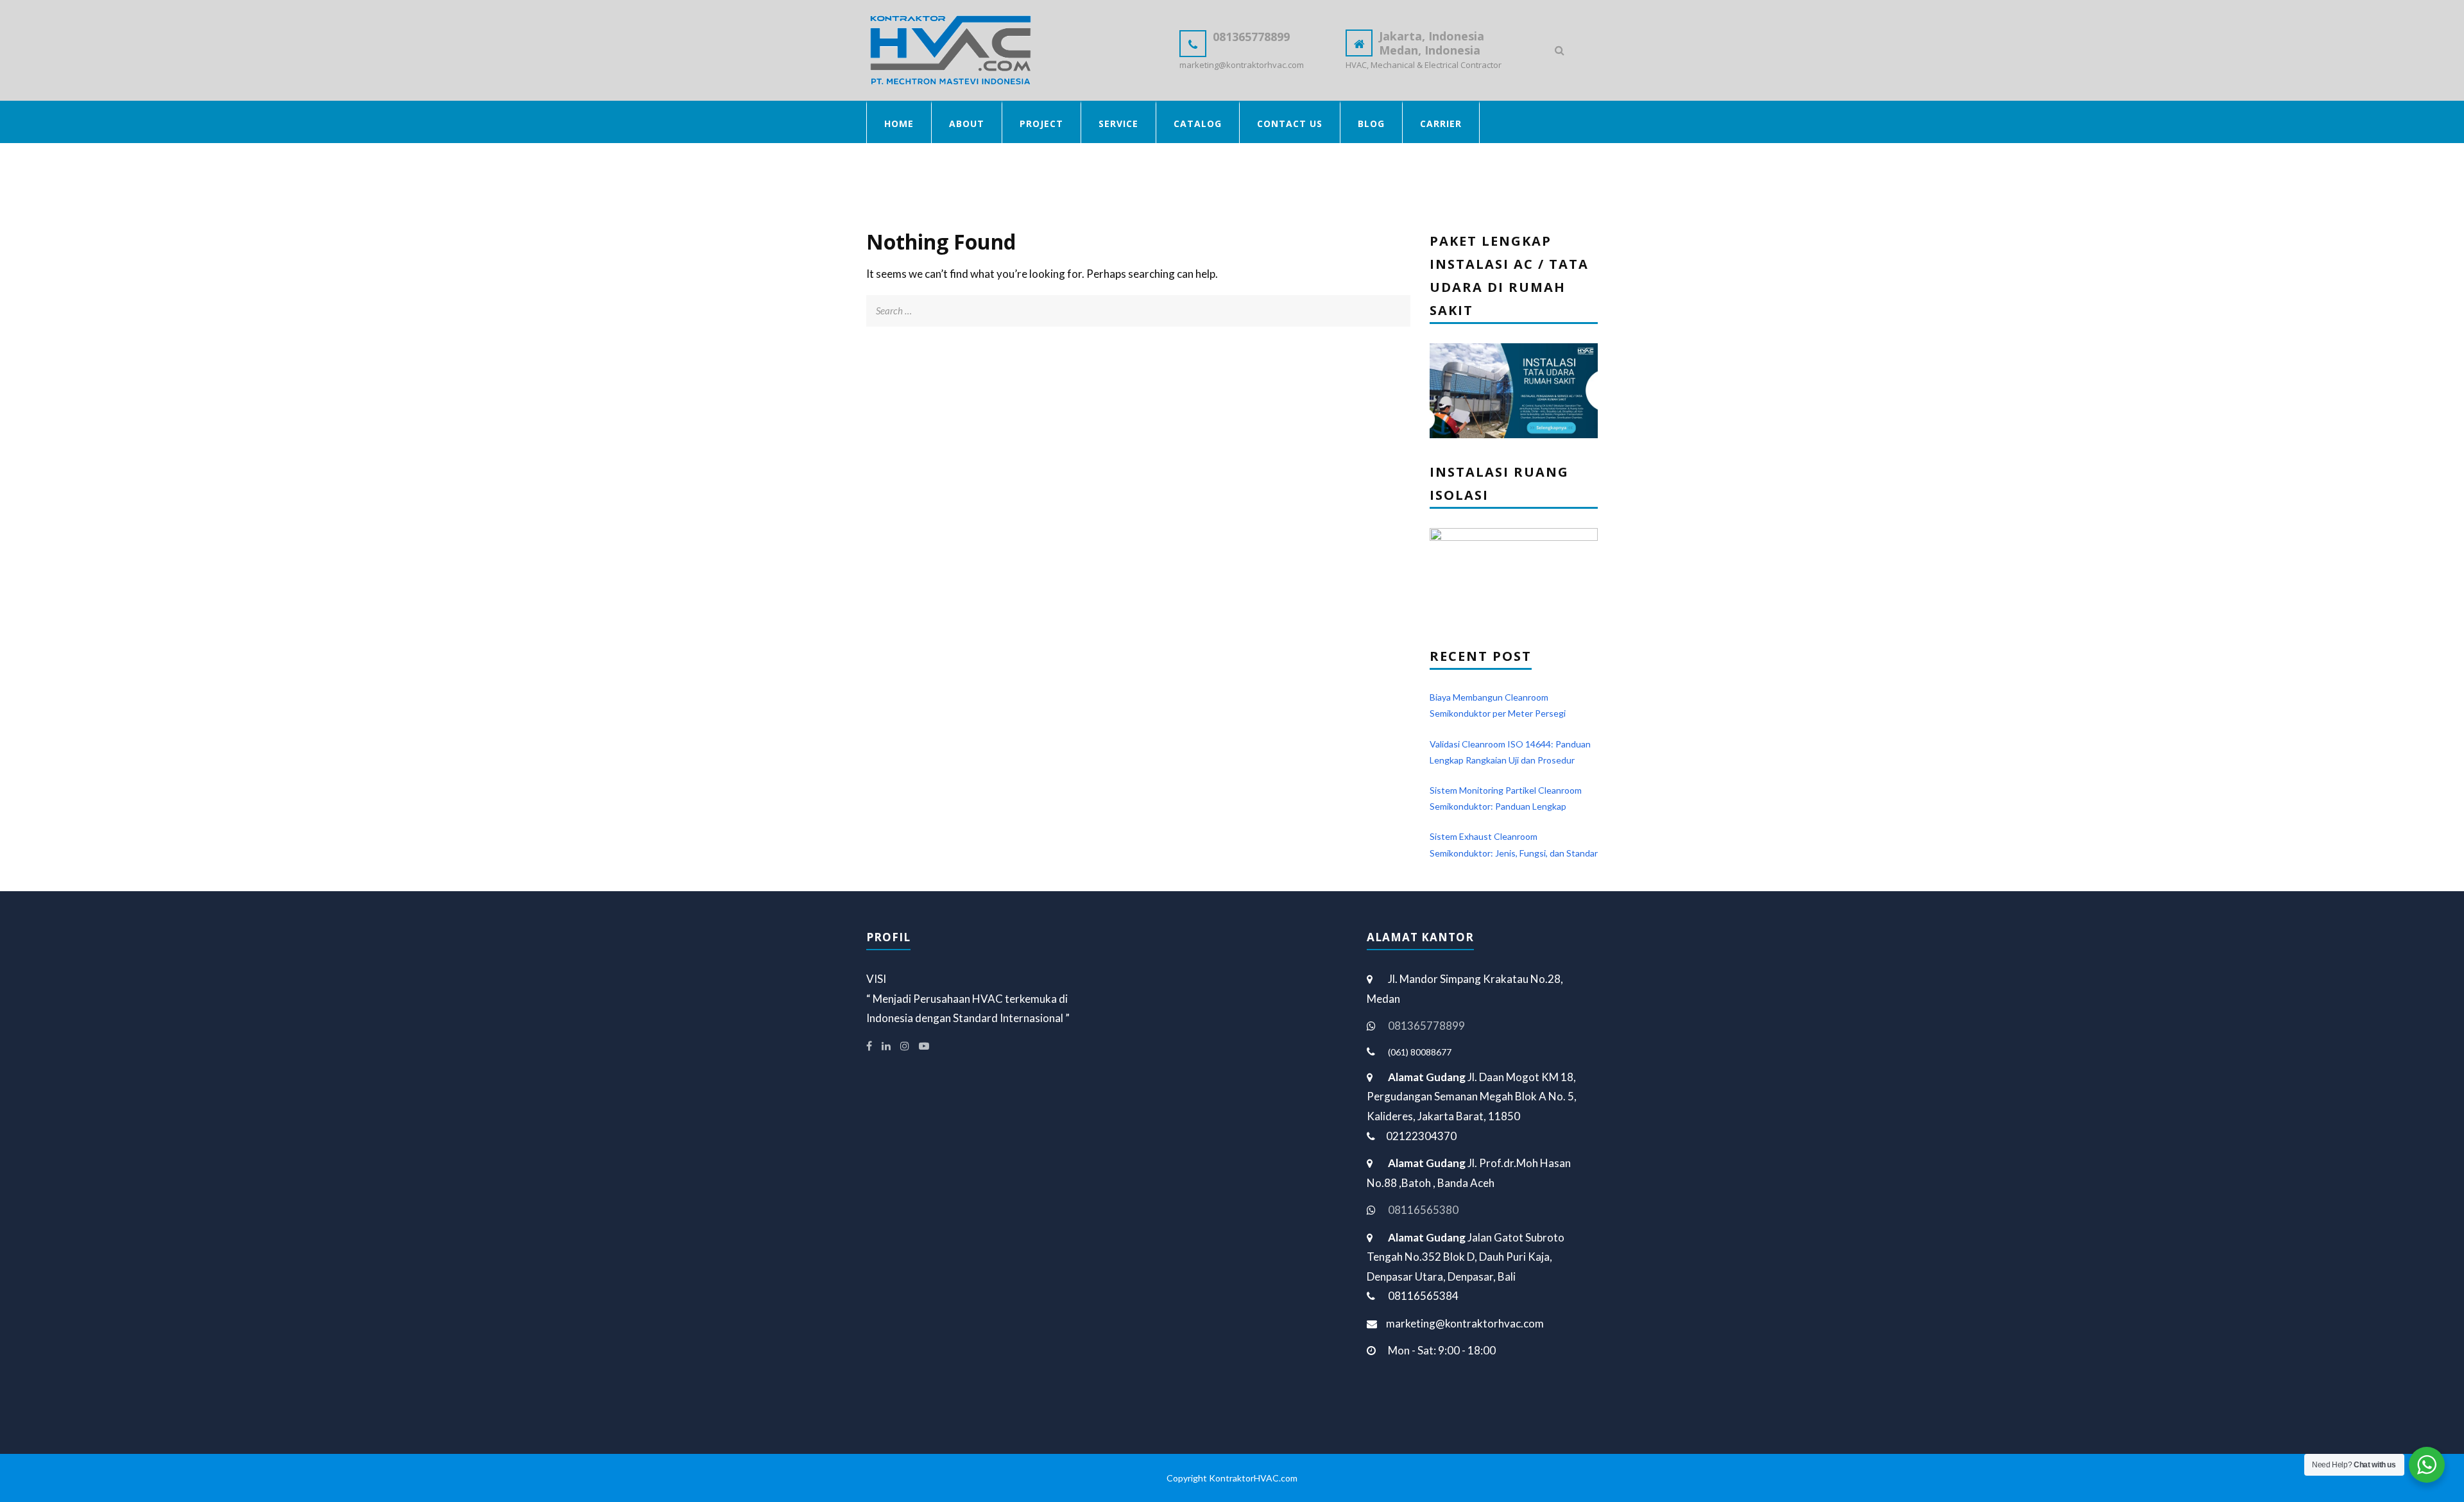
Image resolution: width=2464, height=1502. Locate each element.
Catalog (1198, 124)
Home (899, 124)
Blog (1371, 124)
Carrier (1441, 124)
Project (1041, 124)
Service (1118, 124)
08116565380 (1423, 1210)
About (967, 124)
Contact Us (1290, 124)
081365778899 (1426, 1026)
